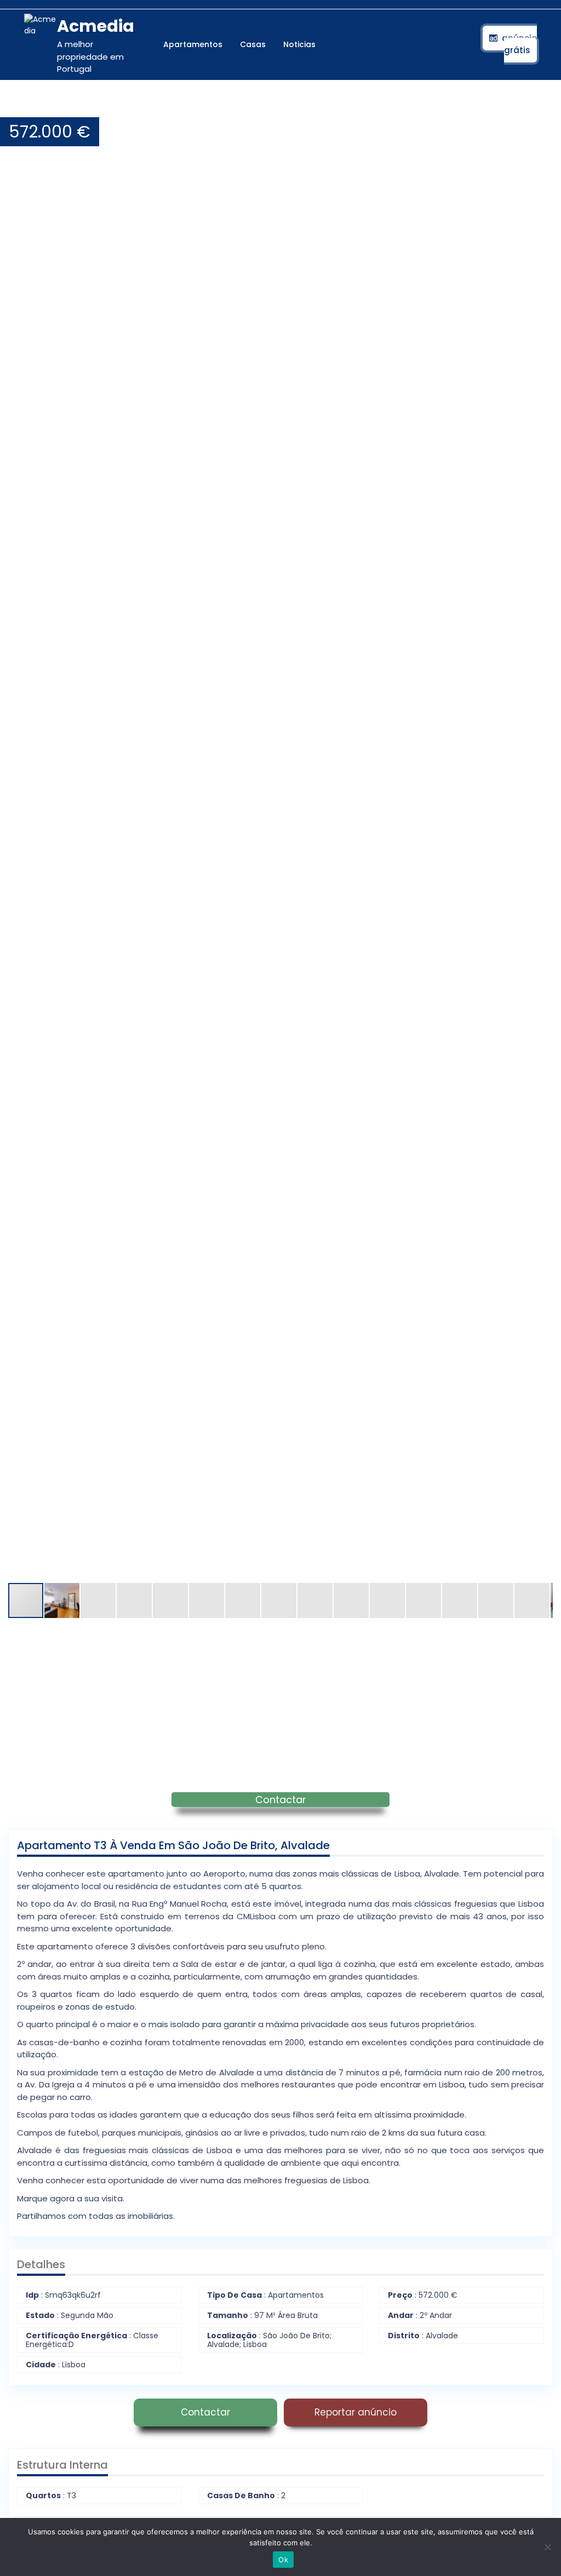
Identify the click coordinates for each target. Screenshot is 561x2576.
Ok (283, 2560)
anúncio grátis (519, 44)
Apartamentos (193, 44)
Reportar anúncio (356, 2412)
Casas (253, 44)
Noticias (299, 44)
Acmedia (96, 26)
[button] (543, 106)
